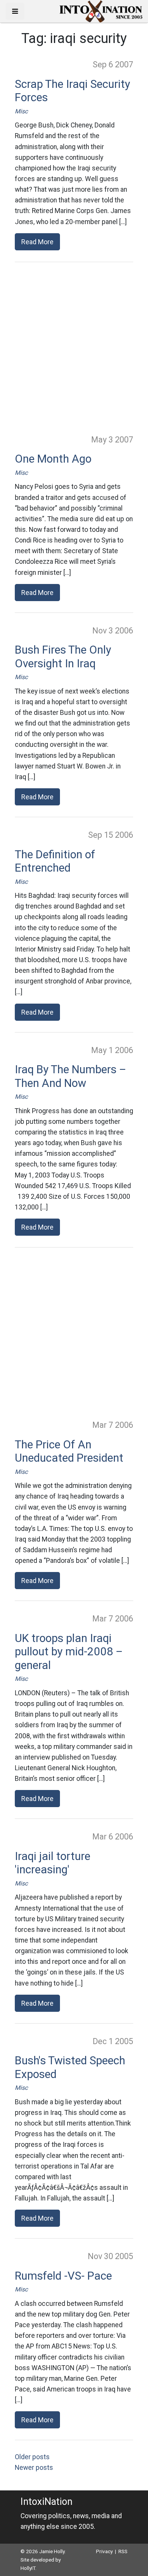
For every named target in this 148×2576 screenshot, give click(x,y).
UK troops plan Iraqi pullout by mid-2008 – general (69, 1652)
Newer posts (34, 2468)
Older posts (32, 2457)
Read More (37, 242)
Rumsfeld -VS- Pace (63, 2276)
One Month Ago (53, 459)
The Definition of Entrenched (55, 861)
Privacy (104, 2551)
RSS (123, 2551)
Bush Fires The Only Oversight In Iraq (63, 657)
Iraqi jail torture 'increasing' (53, 1863)
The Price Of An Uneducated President (69, 1451)
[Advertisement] (74, 348)
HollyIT (28, 2568)
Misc (21, 111)
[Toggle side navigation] (15, 11)
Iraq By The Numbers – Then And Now (71, 1076)
